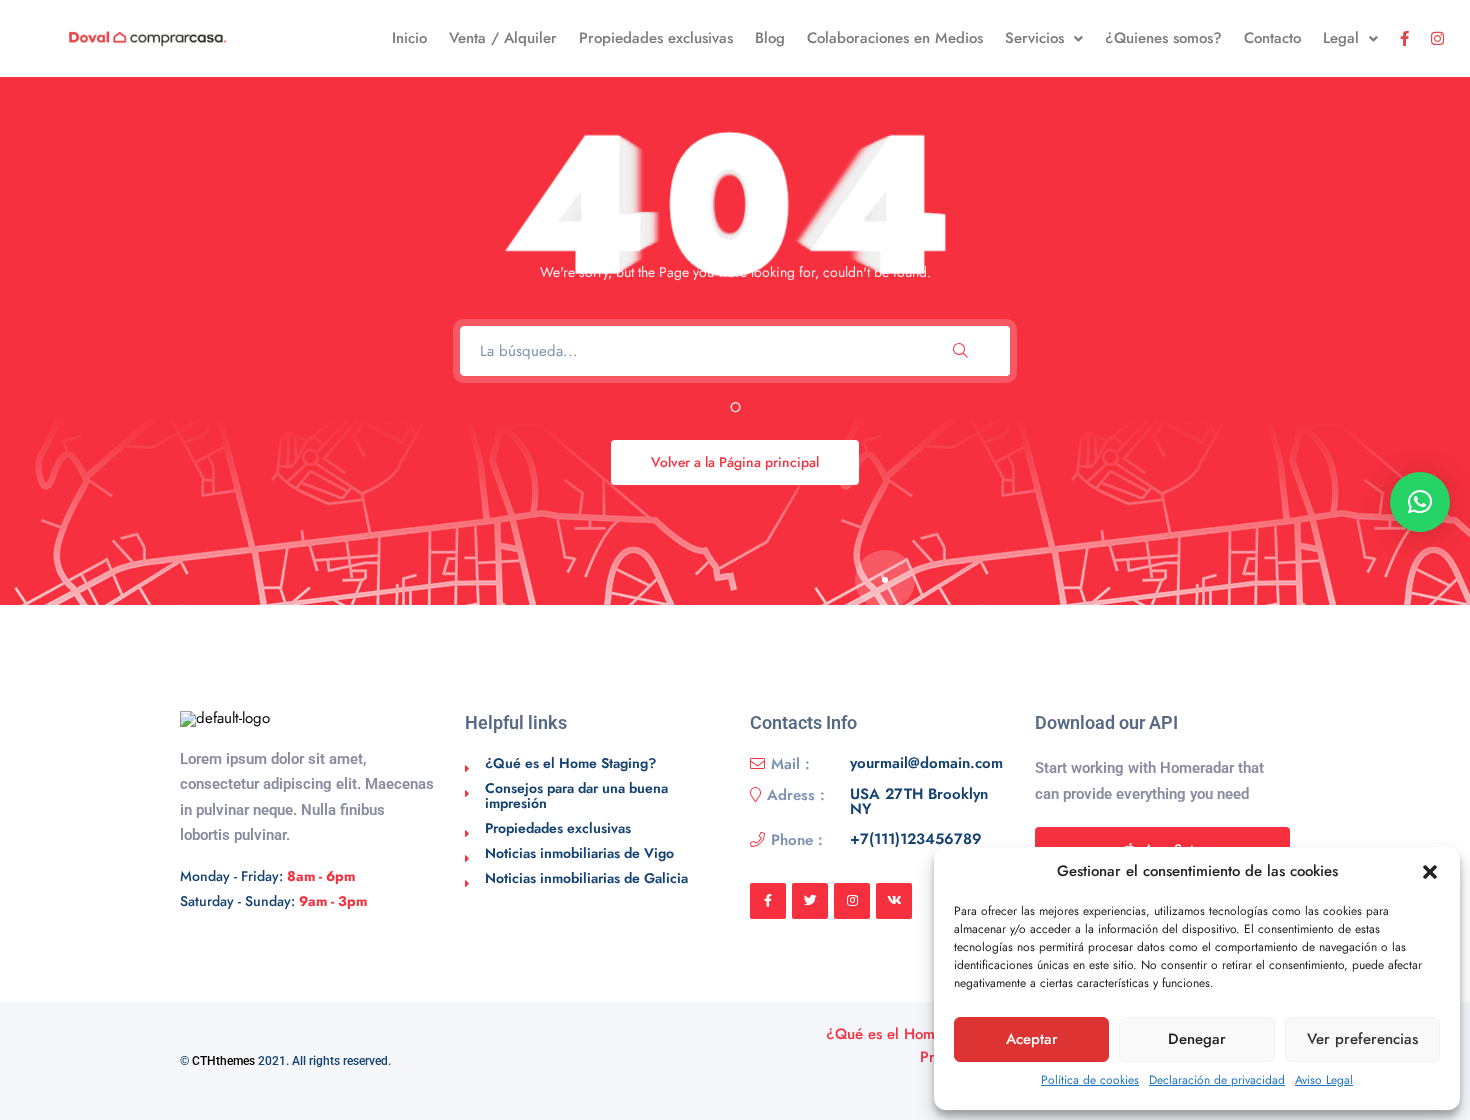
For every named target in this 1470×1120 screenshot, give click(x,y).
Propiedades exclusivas (656, 38)
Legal (1341, 38)
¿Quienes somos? (1163, 38)
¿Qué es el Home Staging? (570, 763)
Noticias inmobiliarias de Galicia (586, 878)
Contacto (1272, 38)
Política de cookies (1090, 1080)
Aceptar (1032, 1039)
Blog (770, 38)
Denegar (1197, 1039)
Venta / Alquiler (503, 38)
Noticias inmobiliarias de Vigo (579, 853)
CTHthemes (223, 1061)
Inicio (409, 38)
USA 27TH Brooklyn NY (919, 802)
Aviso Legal (1324, 1080)
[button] (1430, 872)
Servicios (1034, 38)
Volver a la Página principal (735, 462)
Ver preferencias (1362, 1039)
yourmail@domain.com (926, 764)
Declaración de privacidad (1217, 1080)
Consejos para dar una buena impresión (576, 795)
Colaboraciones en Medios (895, 38)
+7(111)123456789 (916, 840)
